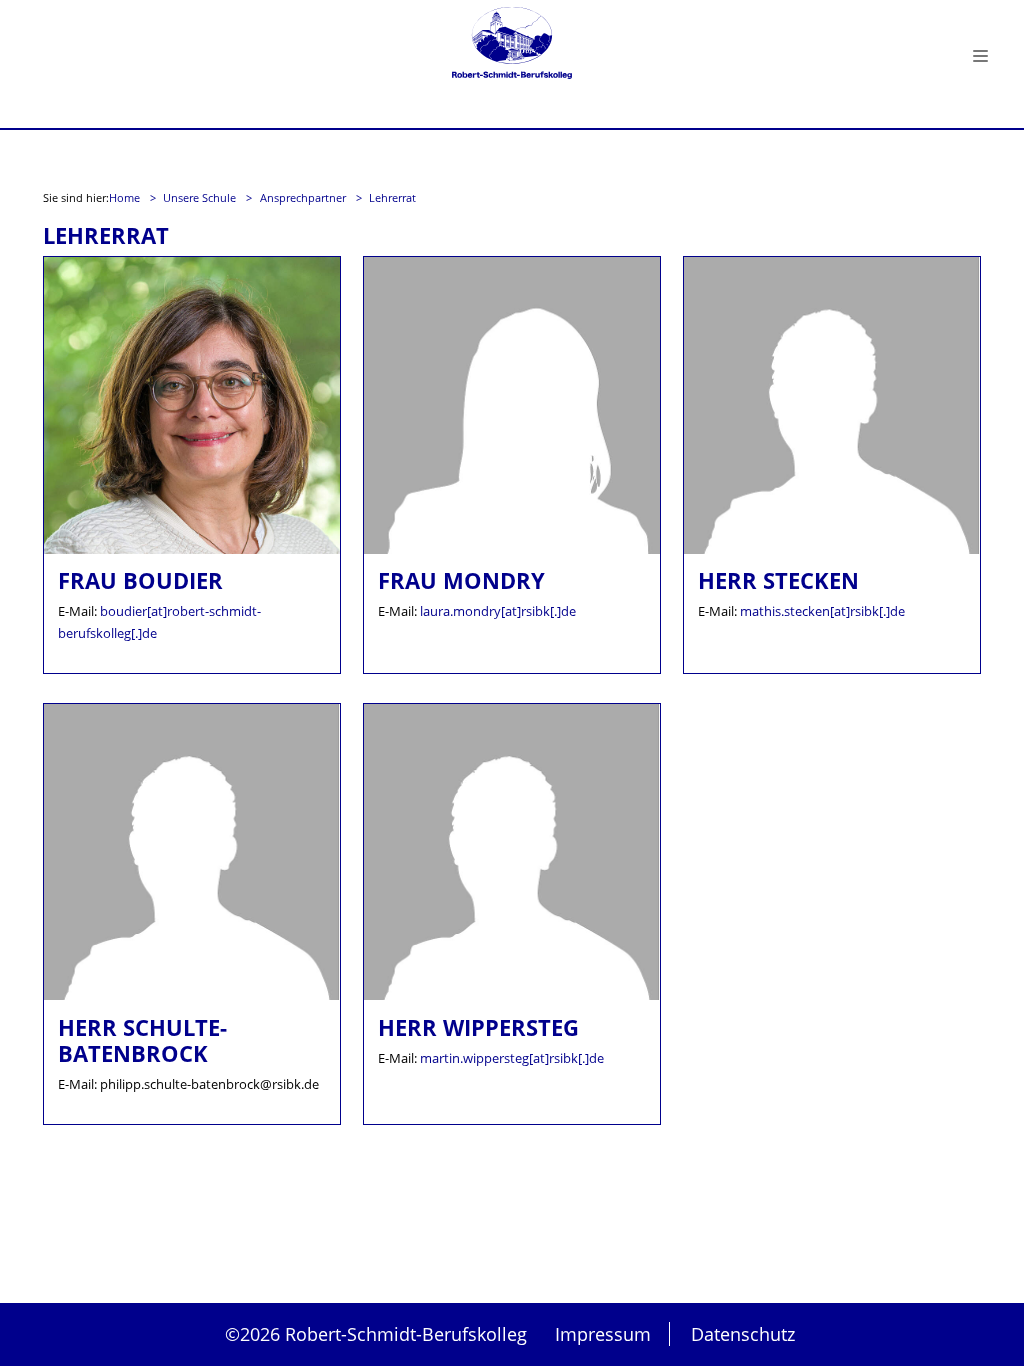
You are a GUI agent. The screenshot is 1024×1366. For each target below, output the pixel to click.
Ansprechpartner (304, 197)
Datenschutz (743, 1334)
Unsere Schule (201, 197)
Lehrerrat (392, 197)
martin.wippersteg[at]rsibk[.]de (512, 1058)
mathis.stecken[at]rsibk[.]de (822, 611)
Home (126, 197)
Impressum (603, 1334)
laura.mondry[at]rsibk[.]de (498, 611)
